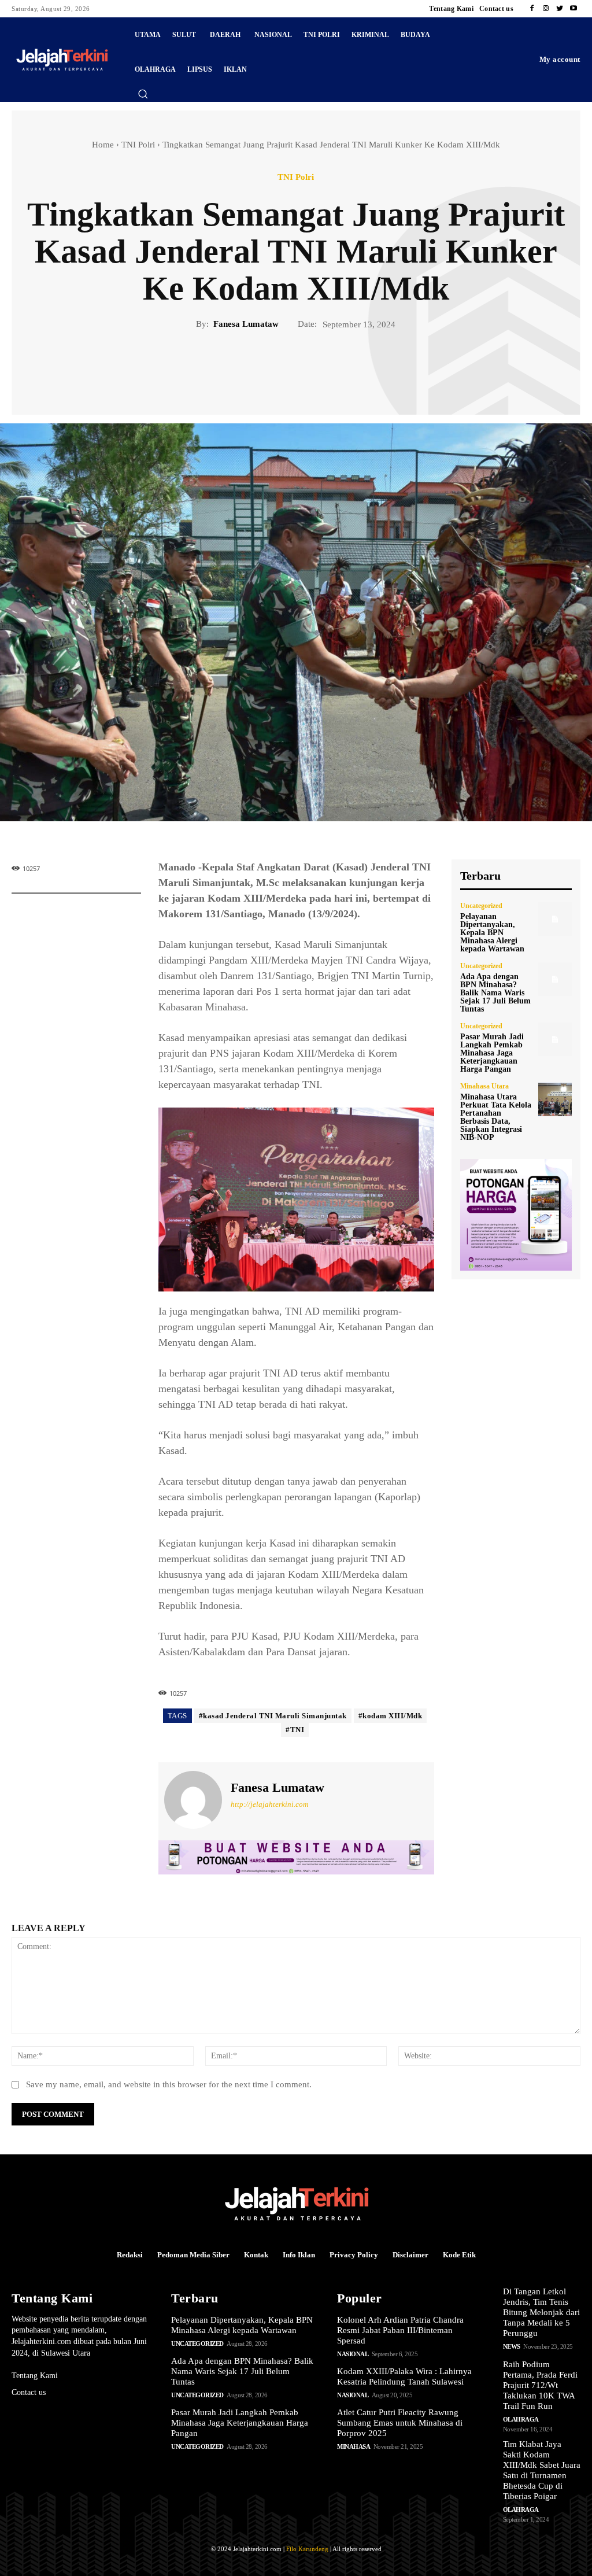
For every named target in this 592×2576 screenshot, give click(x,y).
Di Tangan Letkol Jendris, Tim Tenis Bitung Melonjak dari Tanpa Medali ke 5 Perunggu (541, 2312)
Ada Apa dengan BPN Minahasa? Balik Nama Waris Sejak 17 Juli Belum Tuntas (495, 993)
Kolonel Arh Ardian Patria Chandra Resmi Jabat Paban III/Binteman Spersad (400, 2330)
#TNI (295, 1730)
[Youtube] (573, 9)
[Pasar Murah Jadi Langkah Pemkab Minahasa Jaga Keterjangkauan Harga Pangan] (555, 1039)
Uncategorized (481, 906)
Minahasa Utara (484, 1086)
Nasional (353, 2354)
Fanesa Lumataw (246, 324)
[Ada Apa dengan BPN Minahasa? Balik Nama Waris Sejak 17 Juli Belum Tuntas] (555, 979)
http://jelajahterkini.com (269, 1804)
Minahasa (354, 2446)
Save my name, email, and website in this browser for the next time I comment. (169, 2084)
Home (103, 145)
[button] (143, 94)
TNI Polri (138, 145)
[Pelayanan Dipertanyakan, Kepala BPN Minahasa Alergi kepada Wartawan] (555, 919)
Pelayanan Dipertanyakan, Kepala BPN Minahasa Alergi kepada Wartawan (492, 933)
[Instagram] (546, 9)
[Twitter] (560, 9)
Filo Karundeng (307, 2549)
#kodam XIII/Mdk (391, 1716)
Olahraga (521, 2419)
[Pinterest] (309, 370)
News (512, 2346)
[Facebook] (532, 9)
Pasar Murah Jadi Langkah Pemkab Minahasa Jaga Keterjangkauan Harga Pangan (492, 1053)
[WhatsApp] (336, 370)
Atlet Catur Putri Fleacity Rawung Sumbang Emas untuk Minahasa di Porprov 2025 (400, 2423)
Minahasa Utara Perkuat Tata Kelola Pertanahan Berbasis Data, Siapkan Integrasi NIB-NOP (496, 1117)
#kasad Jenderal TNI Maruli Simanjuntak (273, 1716)
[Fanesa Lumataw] (193, 1800)
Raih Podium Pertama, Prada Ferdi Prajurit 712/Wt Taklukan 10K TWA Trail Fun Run (540, 2385)
